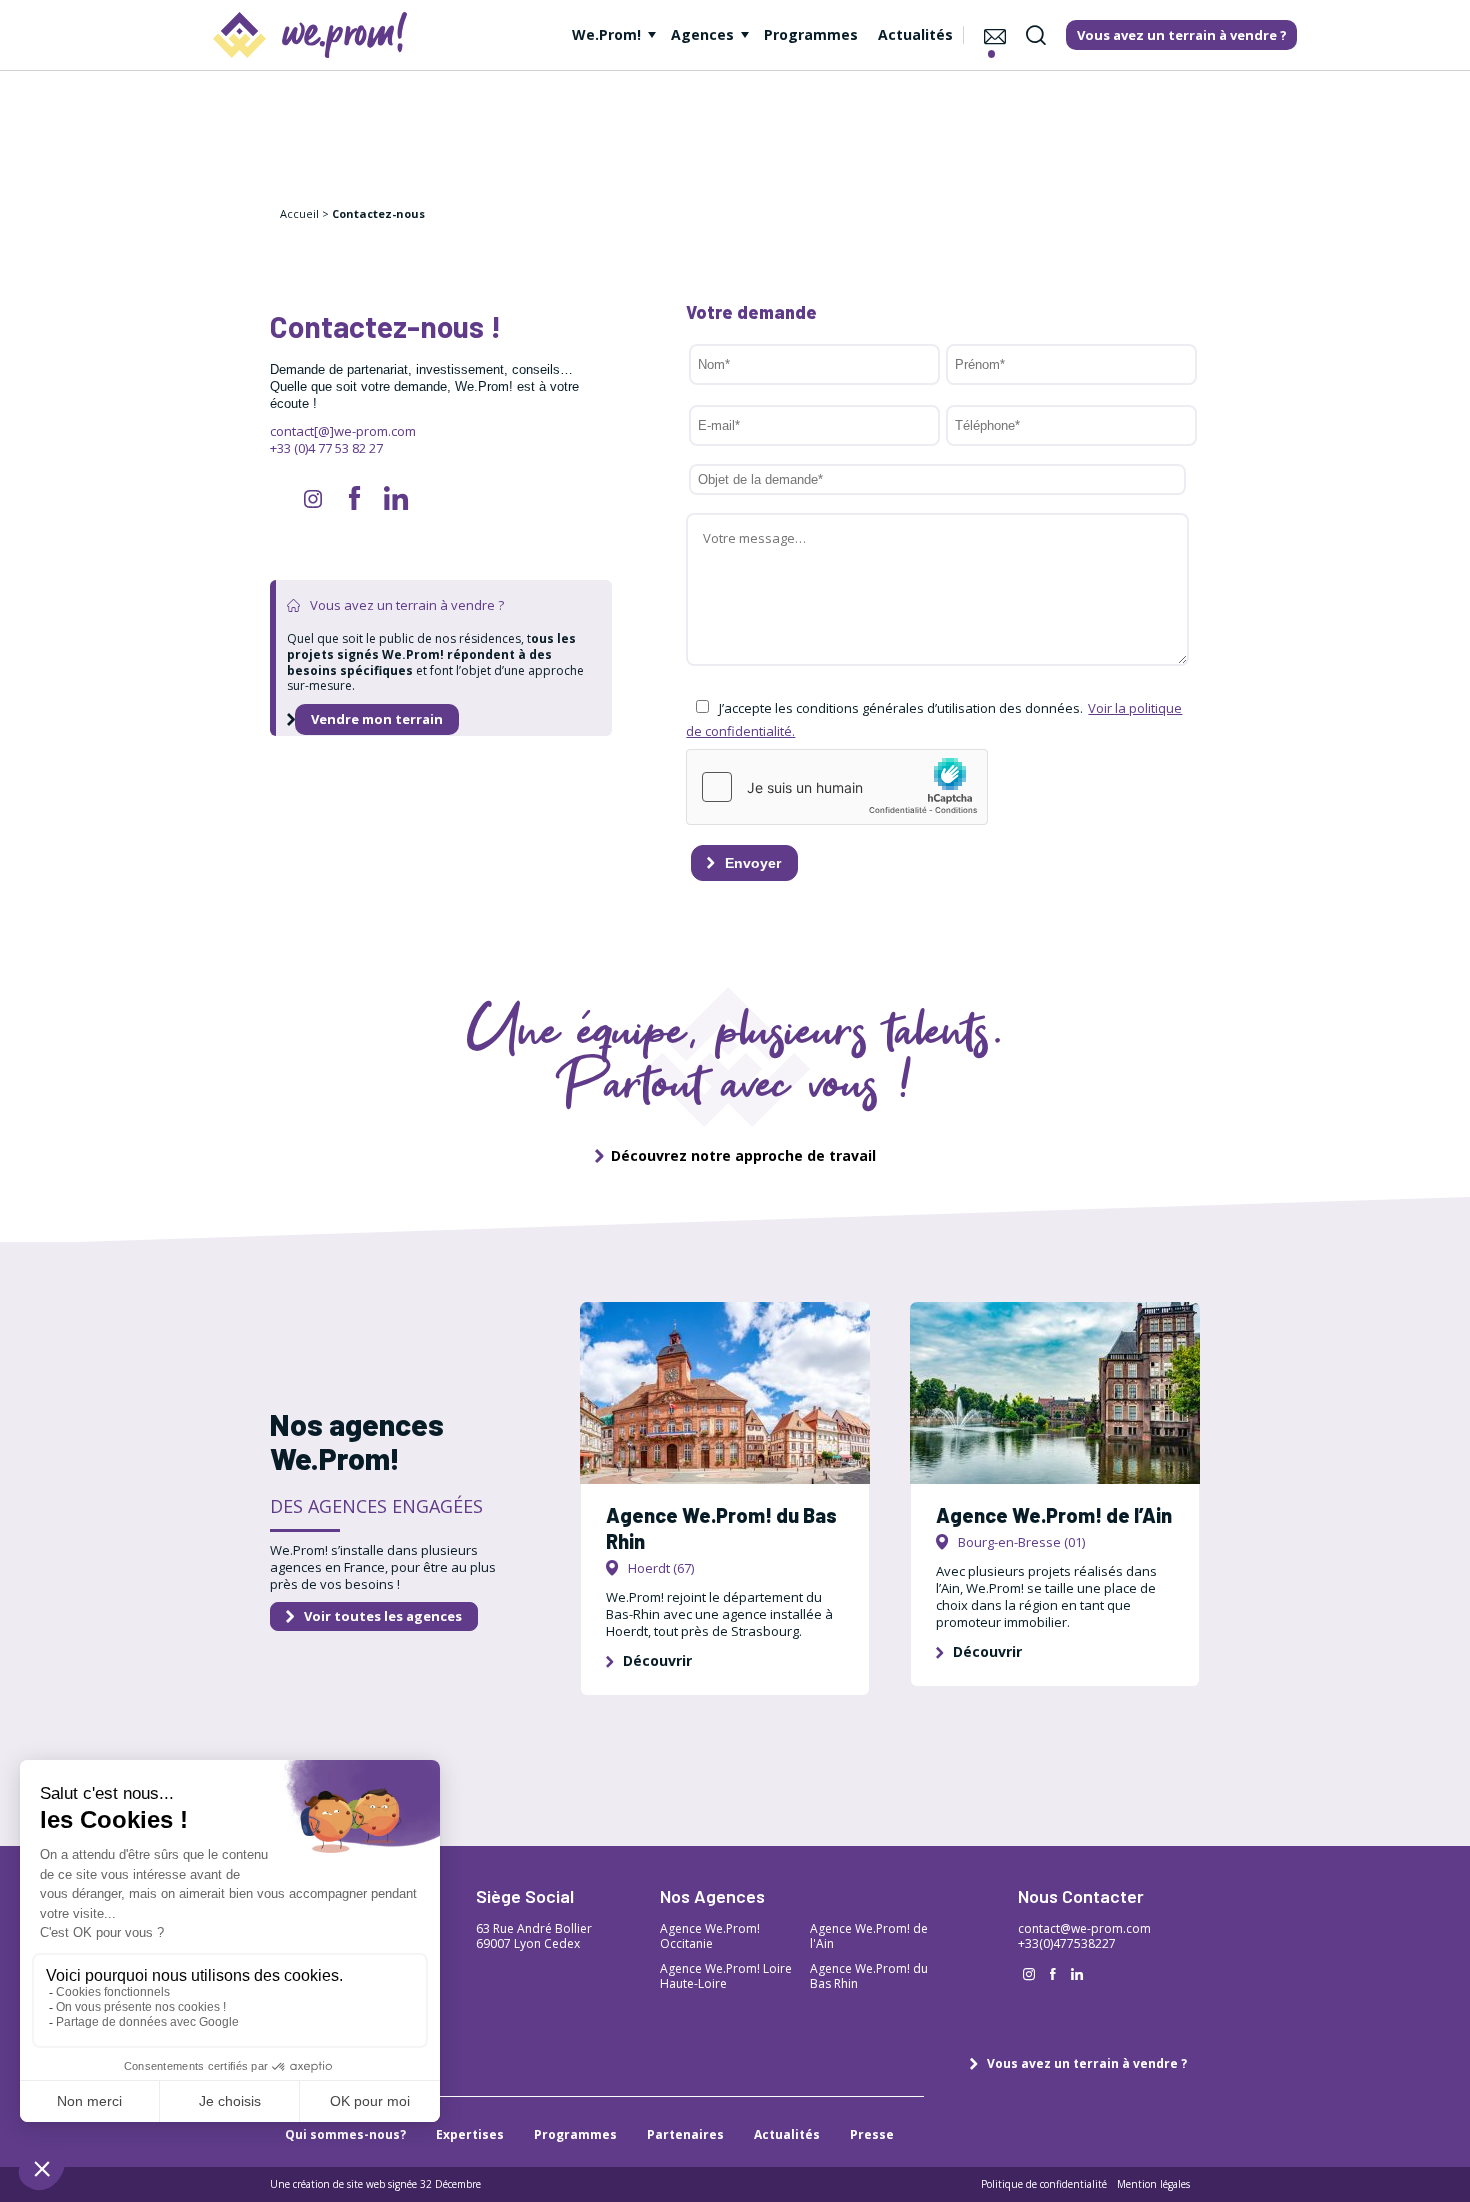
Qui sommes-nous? (345, 2134)
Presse (872, 2134)
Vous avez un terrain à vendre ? (1087, 2063)
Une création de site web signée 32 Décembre (375, 2184)
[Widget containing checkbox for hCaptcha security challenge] (837, 787)
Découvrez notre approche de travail (743, 1155)
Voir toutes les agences (383, 1616)
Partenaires (685, 2134)
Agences (702, 34)
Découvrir (657, 1660)
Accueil (299, 213)
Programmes (811, 34)
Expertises (470, 2134)
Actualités (915, 34)
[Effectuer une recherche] (1036, 35)
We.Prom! (606, 34)
